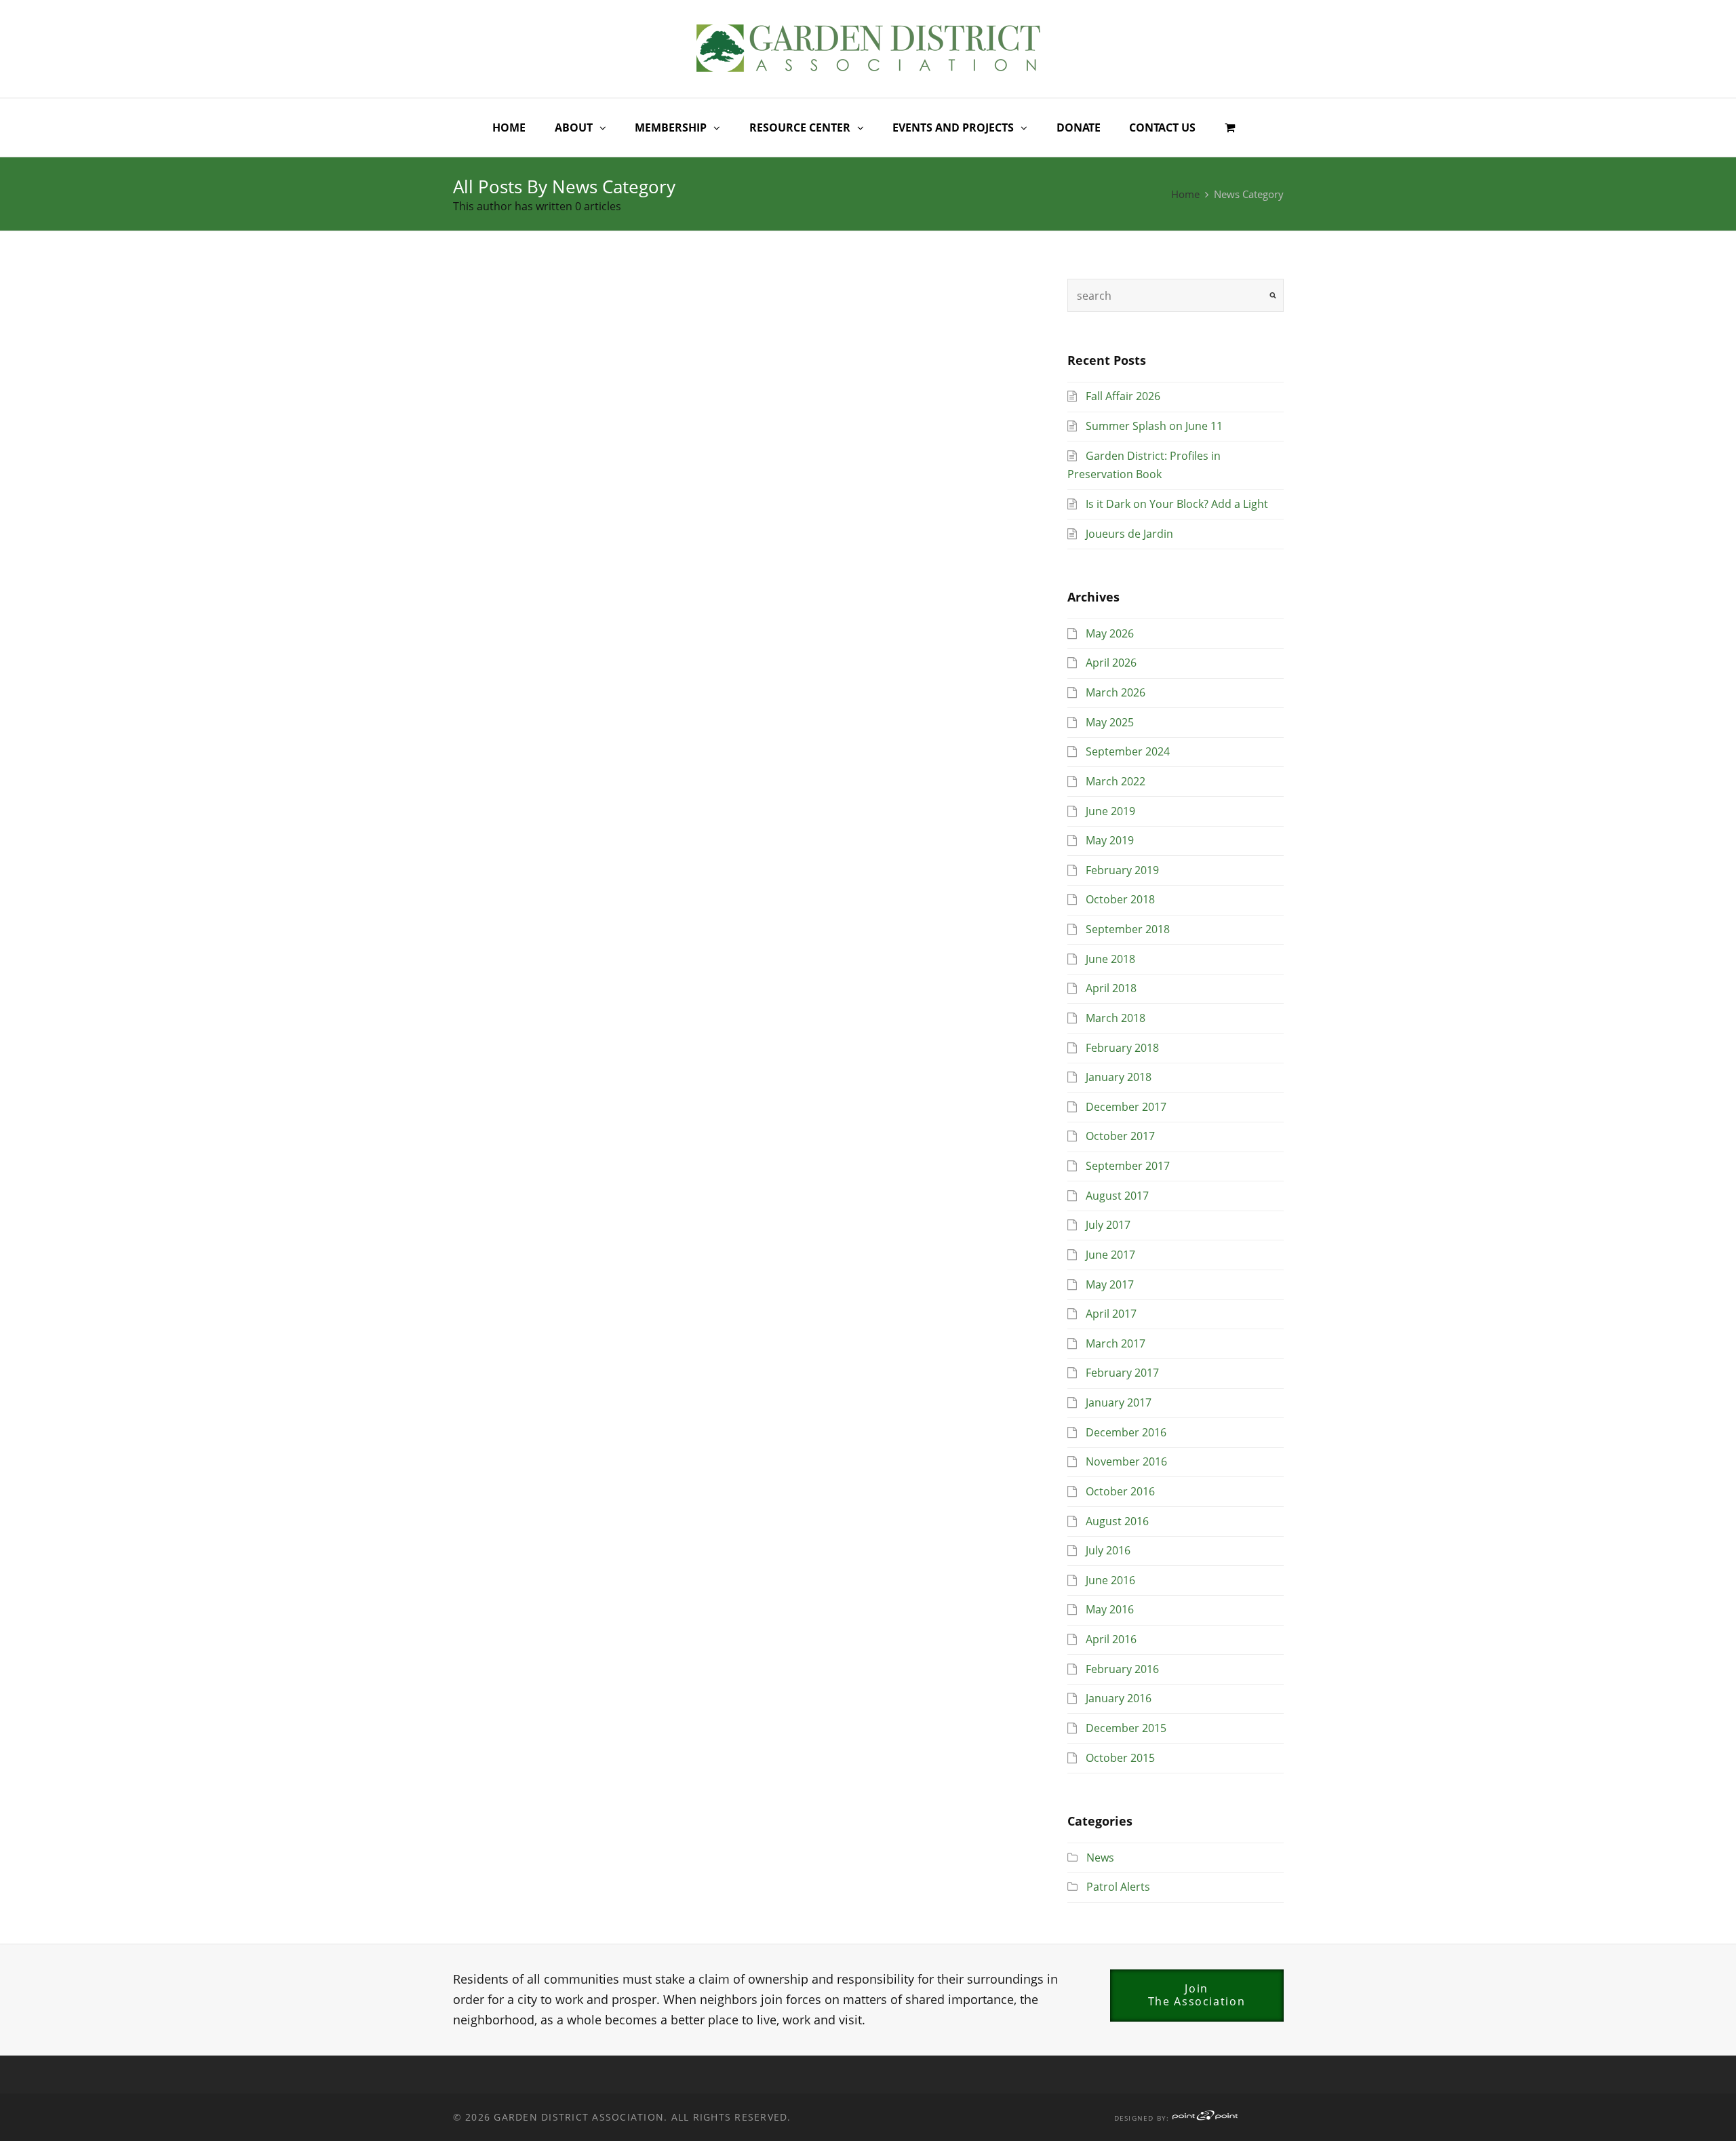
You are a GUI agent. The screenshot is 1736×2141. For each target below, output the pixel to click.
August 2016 (1117, 1521)
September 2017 (1128, 1166)
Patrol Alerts (1118, 1887)
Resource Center (800, 127)
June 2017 (1110, 1255)
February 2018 (1122, 1048)
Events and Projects (953, 127)
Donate (1079, 127)
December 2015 (1126, 1728)
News (1100, 1858)
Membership (671, 127)
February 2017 (1122, 1373)
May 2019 (1110, 840)
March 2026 (1116, 692)
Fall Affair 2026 (1123, 396)
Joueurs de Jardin (1129, 534)
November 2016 (1126, 1461)
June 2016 (1110, 1580)
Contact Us (1162, 127)
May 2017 (1110, 1284)
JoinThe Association (1197, 1995)
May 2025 (1110, 722)
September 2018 (1128, 929)
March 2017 (1116, 1343)
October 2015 (1120, 1758)
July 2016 (1108, 1550)
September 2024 (1128, 751)
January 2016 (1119, 1698)
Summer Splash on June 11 (1154, 426)
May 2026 (1110, 633)
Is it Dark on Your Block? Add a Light (1177, 504)
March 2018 (1116, 1018)
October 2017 (1120, 1136)
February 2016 (1122, 1669)
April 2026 (1111, 663)
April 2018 (1111, 988)
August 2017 (1117, 1196)
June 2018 (1110, 959)
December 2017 (1126, 1107)
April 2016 (1111, 1639)
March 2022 (1116, 781)
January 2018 (1119, 1077)
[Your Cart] (1230, 128)
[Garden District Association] (868, 46)
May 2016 (1110, 1609)
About (574, 127)
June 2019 (1110, 811)
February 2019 (1122, 870)
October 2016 (1120, 1491)
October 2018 (1120, 899)
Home (509, 127)
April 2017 (1111, 1314)
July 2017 (1108, 1225)
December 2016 (1126, 1432)
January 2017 (1119, 1402)
